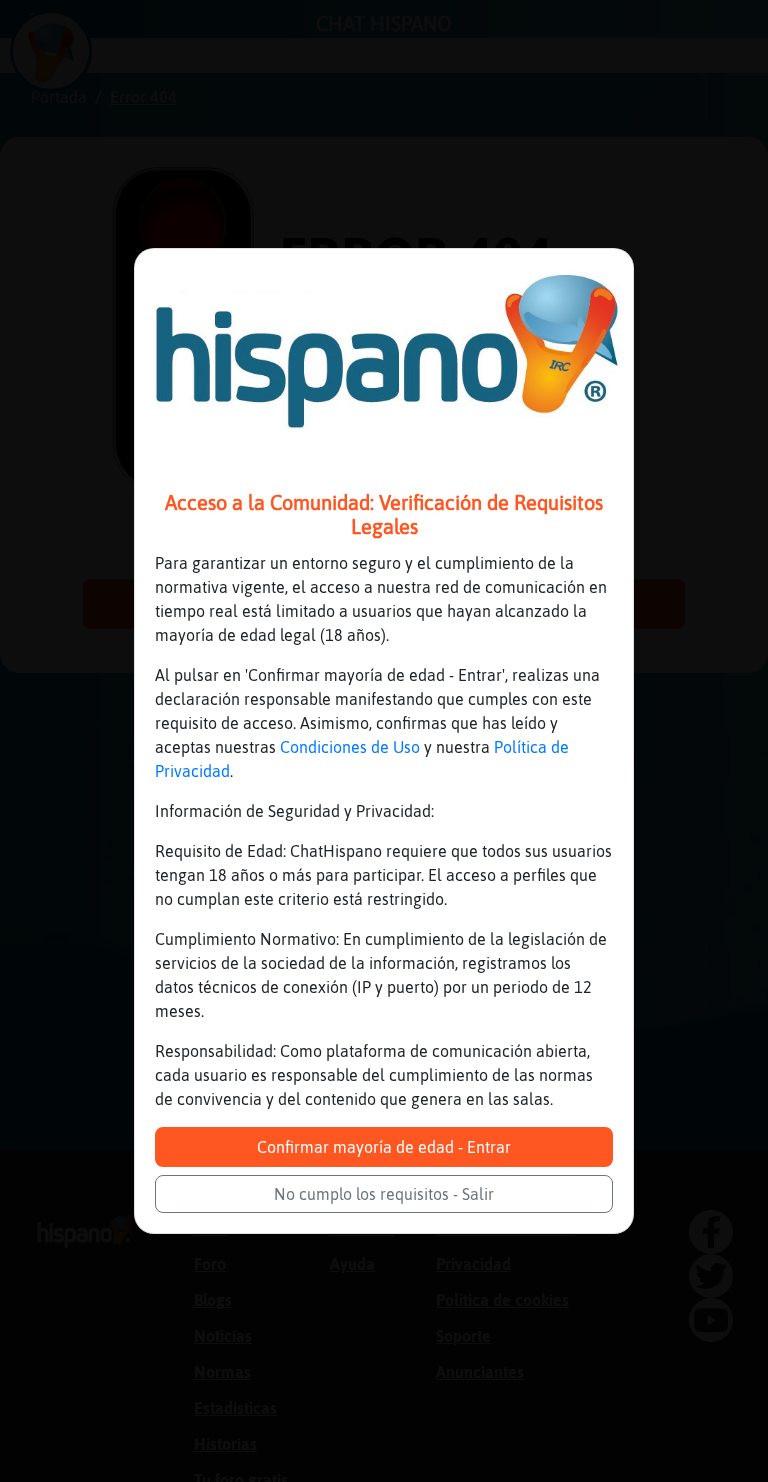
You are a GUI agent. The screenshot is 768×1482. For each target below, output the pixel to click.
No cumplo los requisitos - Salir (384, 1194)
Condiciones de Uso (350, 747)
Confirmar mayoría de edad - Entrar (384, 1147)
